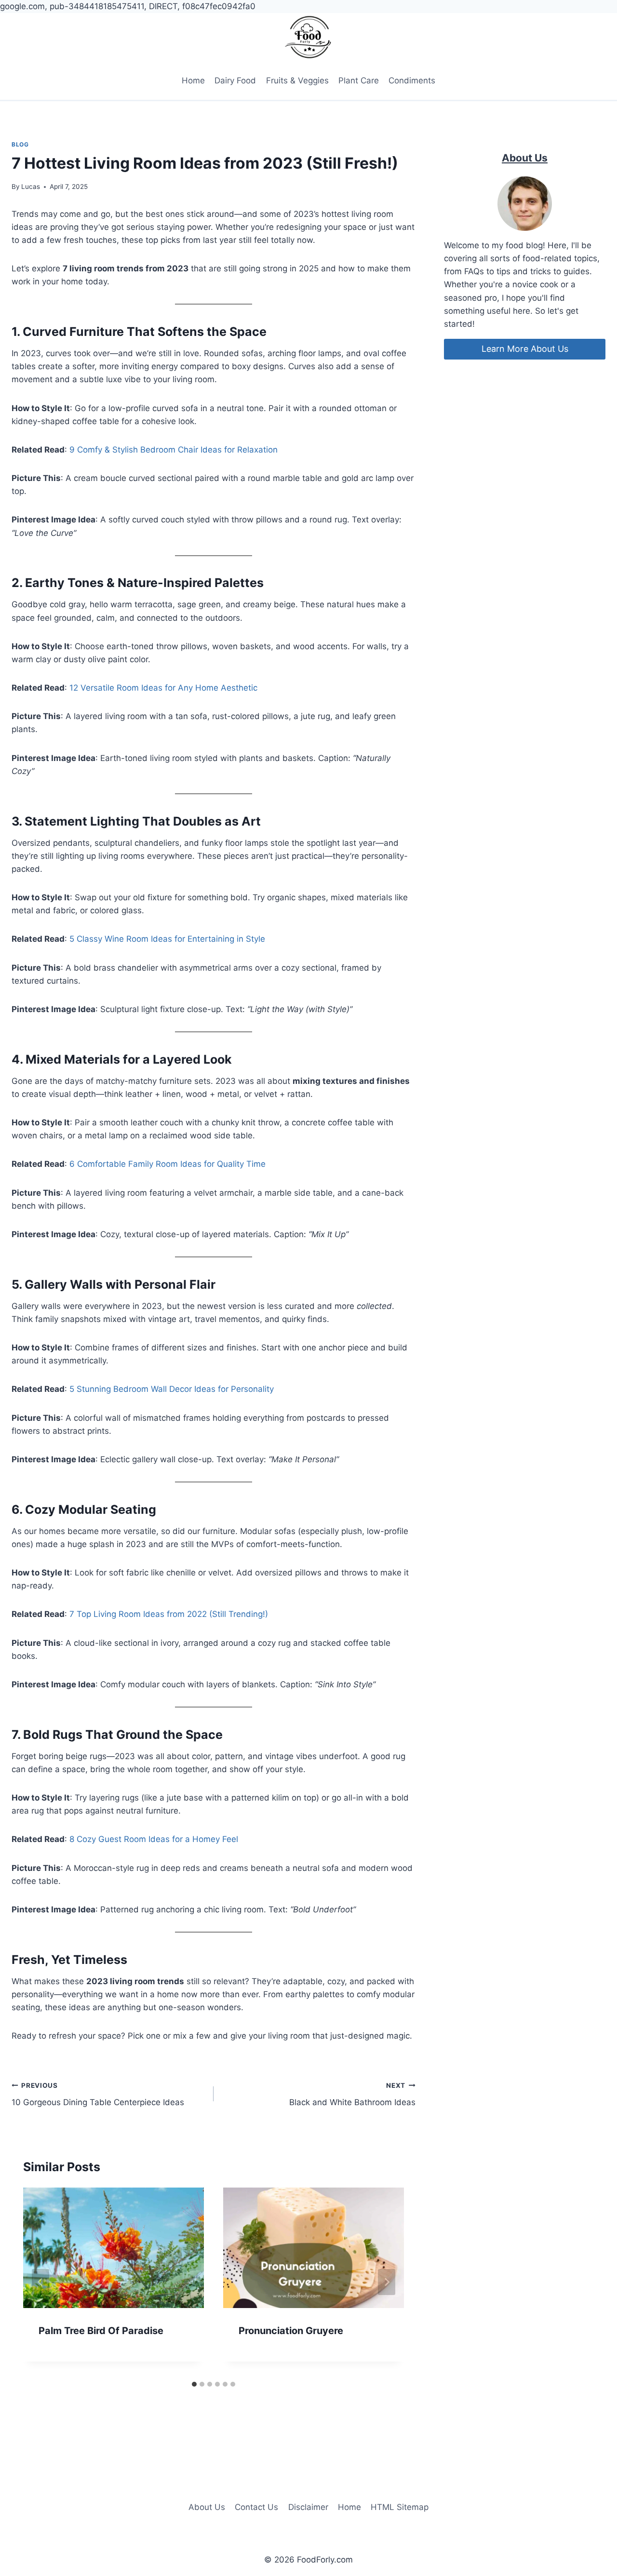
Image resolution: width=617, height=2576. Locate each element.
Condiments (412, 80)
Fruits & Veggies (297, 80)
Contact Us (256, 2507)
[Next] (387, 2282)
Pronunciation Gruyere (291, 2331)
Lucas (31, 187)
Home (193, 80)
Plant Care (359, 80)
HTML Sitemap (400, 2507)
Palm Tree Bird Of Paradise (101, 2331)
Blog (20, 144)
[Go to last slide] (40, 2282)
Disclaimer (308, 2507)
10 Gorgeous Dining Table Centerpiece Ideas (98, 2094)
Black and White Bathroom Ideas (352, 2094)
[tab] (194, 2384)
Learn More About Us (525, 349)
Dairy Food (235, 80)
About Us (207, 2507)
